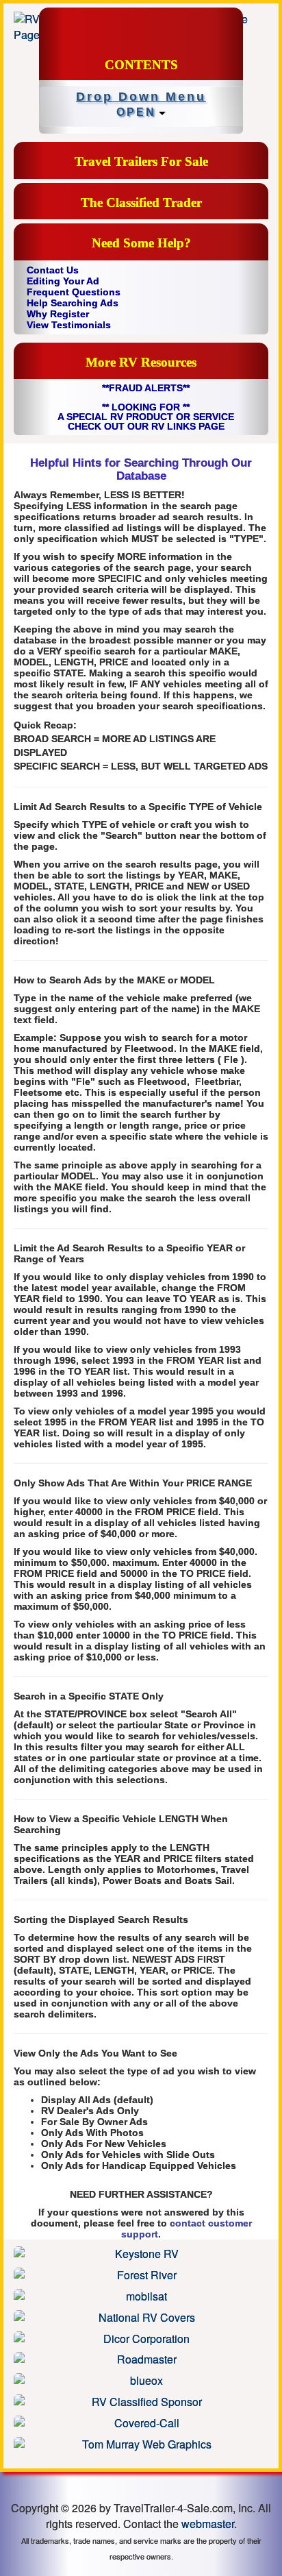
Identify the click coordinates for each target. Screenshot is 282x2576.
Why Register (58, 314)
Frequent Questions (74, 292)
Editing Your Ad (63, 281)
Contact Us (53, 270)
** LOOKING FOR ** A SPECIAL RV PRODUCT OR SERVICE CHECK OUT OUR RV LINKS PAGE (146, 417)
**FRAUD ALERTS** (146, 388)
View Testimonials (69, 325)
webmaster (208, 2524)
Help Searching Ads (73, 303)
